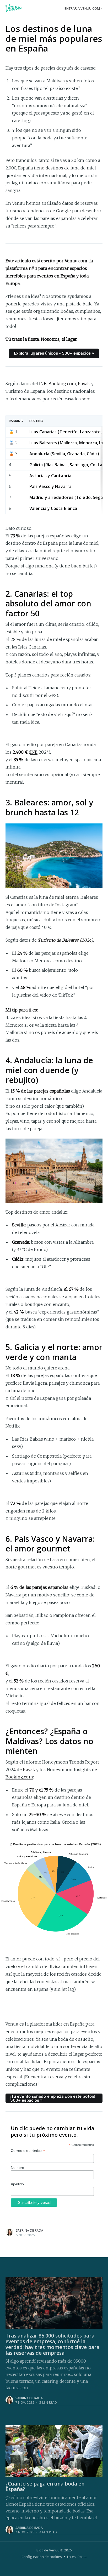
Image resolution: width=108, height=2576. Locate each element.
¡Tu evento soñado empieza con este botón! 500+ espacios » (53, 2098)
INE (43, 384)
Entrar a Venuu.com (82, 8)
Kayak (84, 384)
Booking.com (62, 384)
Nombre (18, 2168)
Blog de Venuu (48, 2550)
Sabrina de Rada (30, 2230)
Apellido (17, 2184)
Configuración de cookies (42, 2557)
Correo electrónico (28, 2151)
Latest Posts (77, 2557)
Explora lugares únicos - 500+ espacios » (54, 353)
